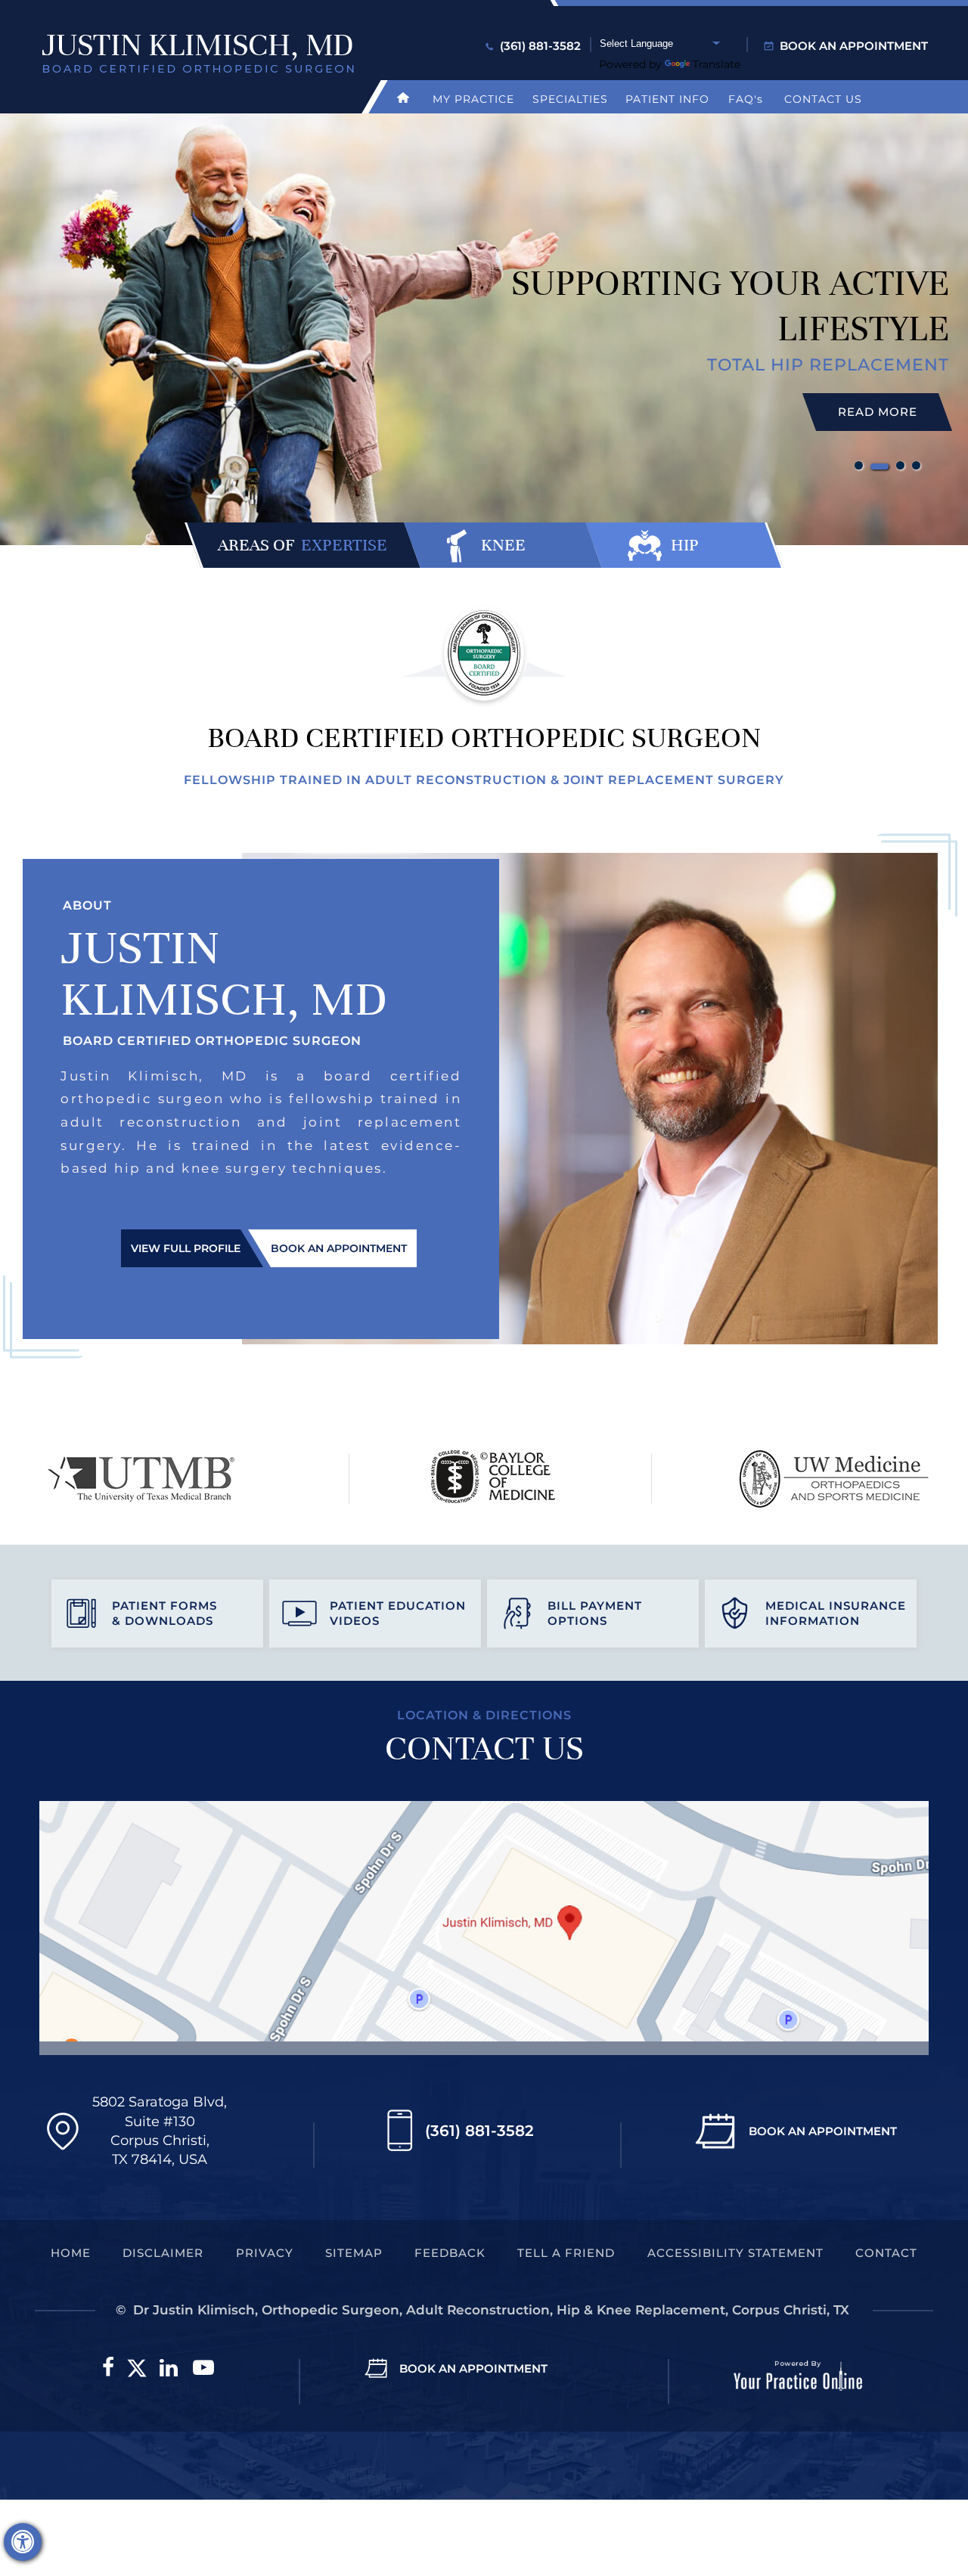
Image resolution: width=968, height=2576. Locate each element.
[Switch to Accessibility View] (23, 2542)
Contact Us (823, 99)
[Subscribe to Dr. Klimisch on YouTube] (203, 2368)
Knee (503, 545)
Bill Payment (595, 1613)
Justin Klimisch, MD (223, 973)
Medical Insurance (836, 1613)
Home (71, 2253)
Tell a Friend (566, 2253)
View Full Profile (186, 1248)
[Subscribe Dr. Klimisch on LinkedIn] (169, 2368)
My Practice (473, 99)
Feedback (450, 2253)
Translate (717, 64)
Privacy (265, 2253)
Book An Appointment (823, 2131)
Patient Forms (164, 1613)
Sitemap (354, 2253)
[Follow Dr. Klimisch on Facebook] (108, 2368)
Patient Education (398, 1613)
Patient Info (667, 99)
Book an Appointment (854, 46)
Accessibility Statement (735, 2253)
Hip (685, 545)
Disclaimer (163, 2253)
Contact (886, 2253)
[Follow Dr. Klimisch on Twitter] (137, 2368)
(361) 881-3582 (540, 46)
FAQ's (746, 99)
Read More (878, 412)
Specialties (570, 99)
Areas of (302, 545)
